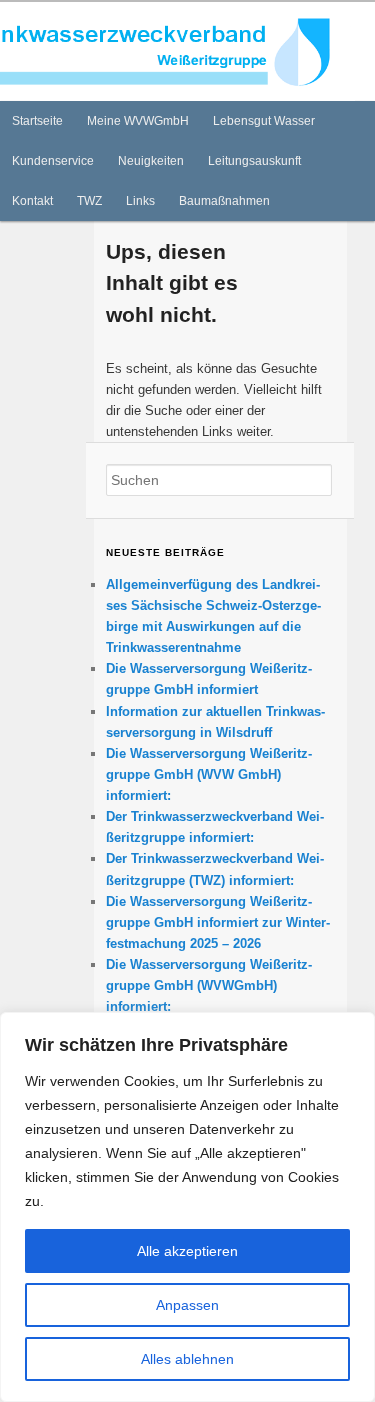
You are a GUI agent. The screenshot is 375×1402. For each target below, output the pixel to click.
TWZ (89, 201)
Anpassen (187, 1305)
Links (140, 201)
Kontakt (32, 201)
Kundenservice (53, 161)
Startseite (37, 121)
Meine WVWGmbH (138, 121)
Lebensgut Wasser (264, 121)
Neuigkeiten (151, 161)
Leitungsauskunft (254, 161)
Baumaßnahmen (224, 201)
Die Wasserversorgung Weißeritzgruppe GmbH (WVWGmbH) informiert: (209, 985)
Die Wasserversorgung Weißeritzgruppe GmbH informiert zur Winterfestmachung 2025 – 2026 (218, 922)
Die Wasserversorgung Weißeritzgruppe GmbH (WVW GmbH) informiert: (209, 774)
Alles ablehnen (187, 1359)
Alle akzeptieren (187, 1251)
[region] (187, 1207)
